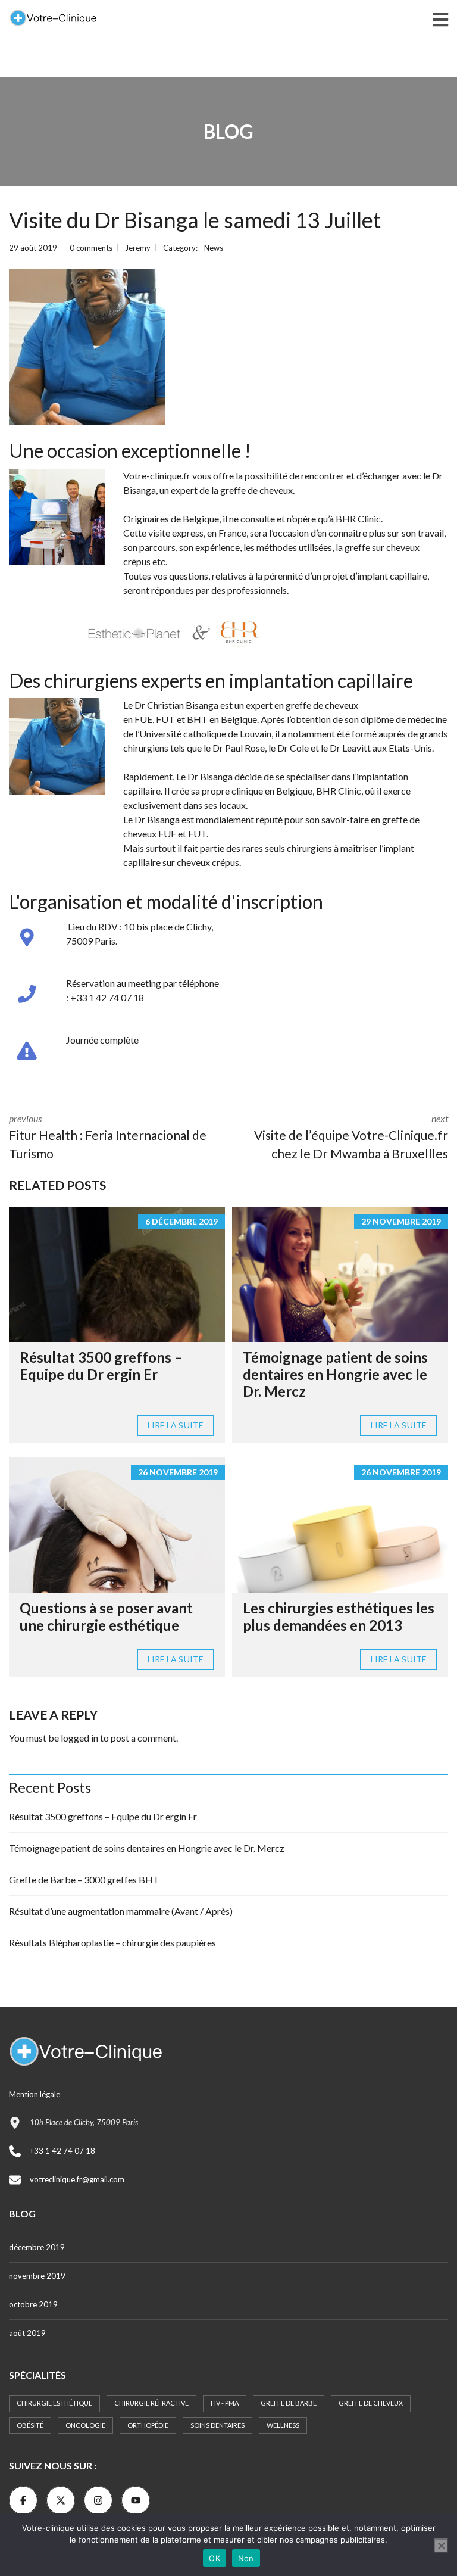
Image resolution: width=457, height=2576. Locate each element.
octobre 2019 (33, 2304)
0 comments (91, 248)
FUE (143, 719)
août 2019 (27, 2333)
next (351, 1137)
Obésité (30, 2425)
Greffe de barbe (289, 2403)
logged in (79, 1738)
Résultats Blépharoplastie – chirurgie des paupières (112, 1943)
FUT (165, 719)
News (214, 248)
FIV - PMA (225, 2403)
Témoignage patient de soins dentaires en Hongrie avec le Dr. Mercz (335, 1374)
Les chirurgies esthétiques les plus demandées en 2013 (339, 1616)
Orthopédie (148, 2425)
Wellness (283, 2425)
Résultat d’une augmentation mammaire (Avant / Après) (121, 1911)
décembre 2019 (37, 2247)
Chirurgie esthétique (54, 2403)
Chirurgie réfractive (151, 2403)
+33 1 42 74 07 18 (62, 2151)
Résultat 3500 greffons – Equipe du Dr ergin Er (101, 1366)
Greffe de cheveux (371, 2403)
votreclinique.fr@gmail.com (77, 2179)
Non (246, 2558)
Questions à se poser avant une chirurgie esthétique (106, 1616)
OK (215, 2558)
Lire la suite (176, 1425)
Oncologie (85, 2425)
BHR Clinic (339, 791)
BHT (197, 719)
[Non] (441, 2546)
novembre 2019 (37, 2276)
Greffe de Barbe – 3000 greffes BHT (84, 1879)
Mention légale (35, 2094)
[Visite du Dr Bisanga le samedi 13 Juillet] (87, 347)
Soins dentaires (217, 2425)
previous (108, 1137)
